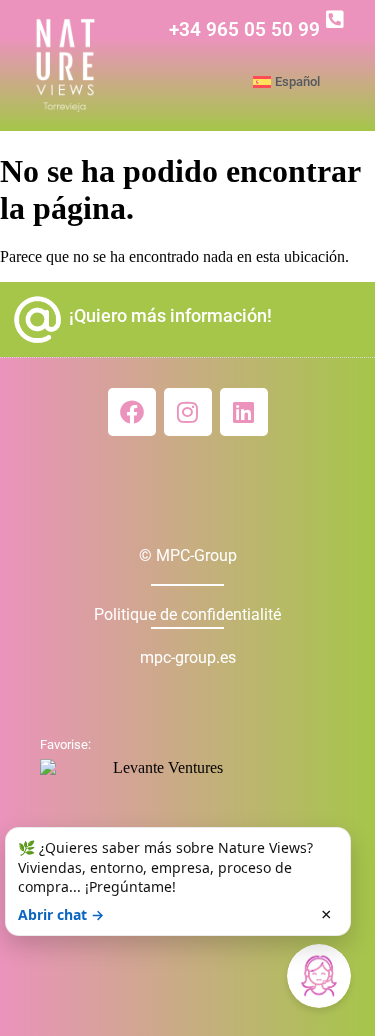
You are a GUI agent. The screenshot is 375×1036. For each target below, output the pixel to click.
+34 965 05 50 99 (244, 29)
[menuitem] (309, 82)
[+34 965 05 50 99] (335, 20)
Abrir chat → (61, 914)
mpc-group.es (188, 657)
